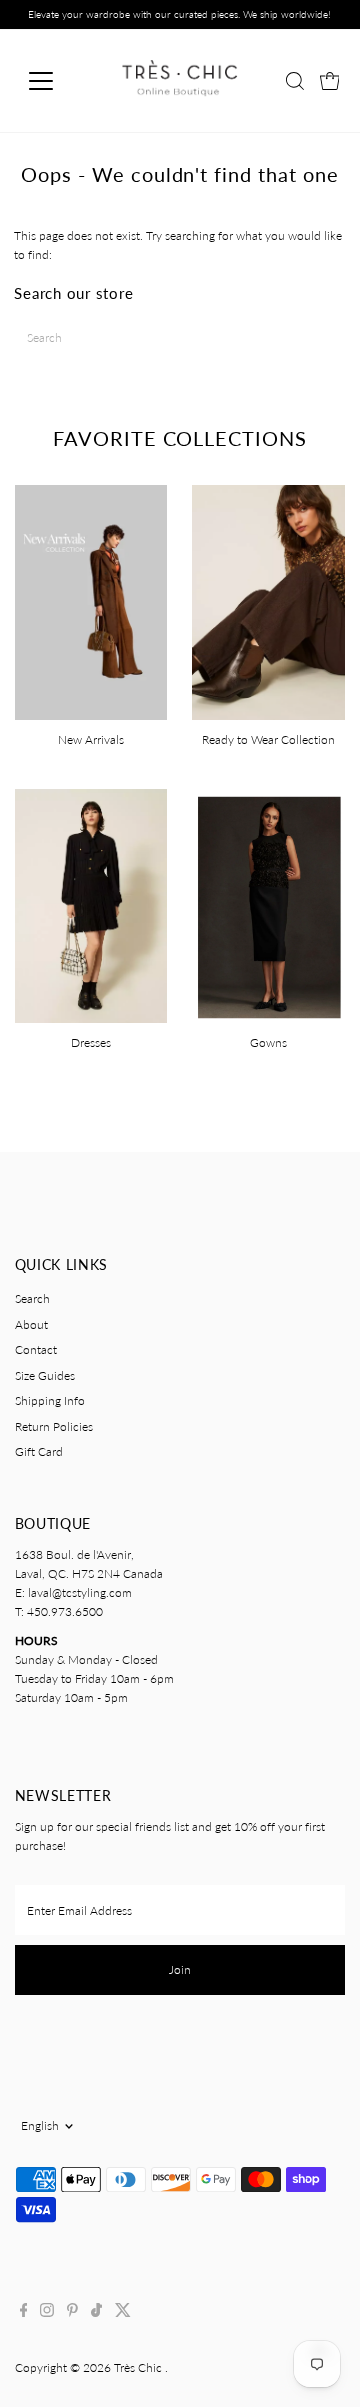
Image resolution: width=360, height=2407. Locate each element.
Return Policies (54, 1426)
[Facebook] (24, 2313)
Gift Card (39, 1451)
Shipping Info (50, 1400)
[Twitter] (123, 2313)
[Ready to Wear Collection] (268, 599)
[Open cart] (330, 81)
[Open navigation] (53, 81)
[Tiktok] (96, 2313)
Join (180, 1969)
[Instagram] (47, 2313)
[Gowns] (268, 903)
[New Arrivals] (91, 599)
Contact (36, 1349)
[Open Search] (295, 81)
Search (32, 1298)
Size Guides (45, 1375)
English (40, 2125)
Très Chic (139, 2367)
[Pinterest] (72, 2313)
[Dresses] (91, 903)
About (31, 1324)
